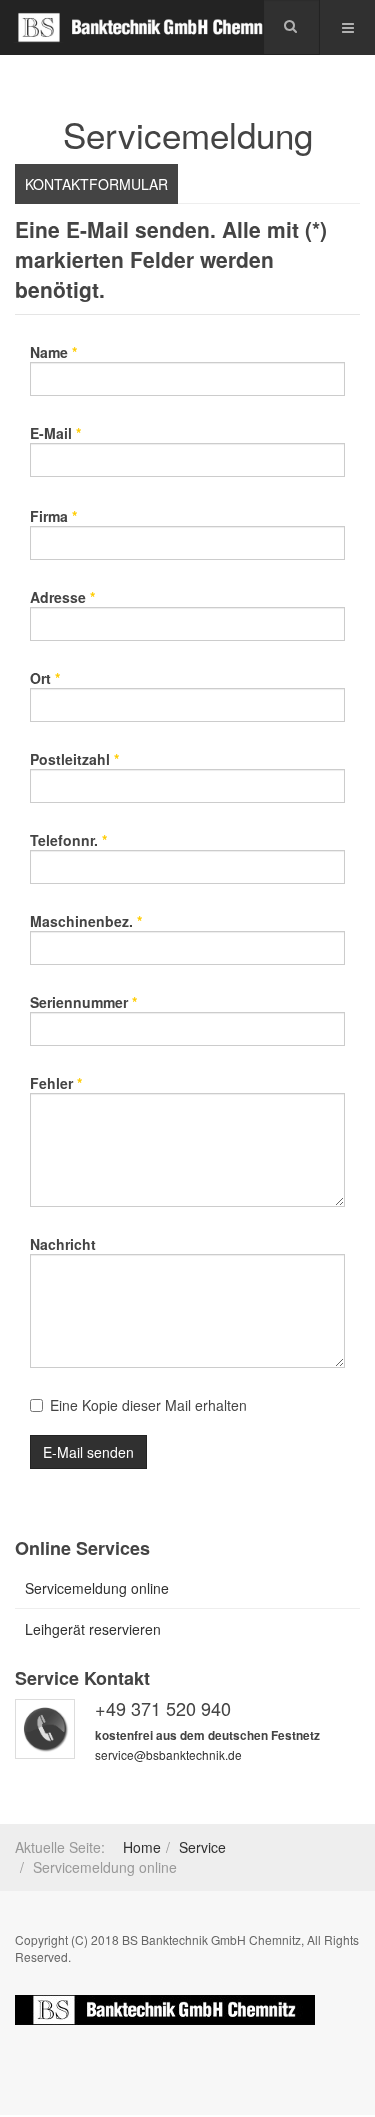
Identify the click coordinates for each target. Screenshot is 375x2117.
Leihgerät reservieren (93, 1629)
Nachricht (63, 1244)
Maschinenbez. (86, 921)
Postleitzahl (74, 759)
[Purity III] (150, 27)
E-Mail (55, 433)
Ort (45, 678)
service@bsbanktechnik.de (168, 1754)
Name (53, 352)
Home (142, 1847)
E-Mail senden (88, 1452)
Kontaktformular (96, 184)
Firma (53, 516)
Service (202, 1847)
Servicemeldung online (97, 1588)
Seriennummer (83, 1002)
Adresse (62, 597)
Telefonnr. (68, 840)
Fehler (56, 1083)
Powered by (165, 2010)
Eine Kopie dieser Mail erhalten (148, 1405)
